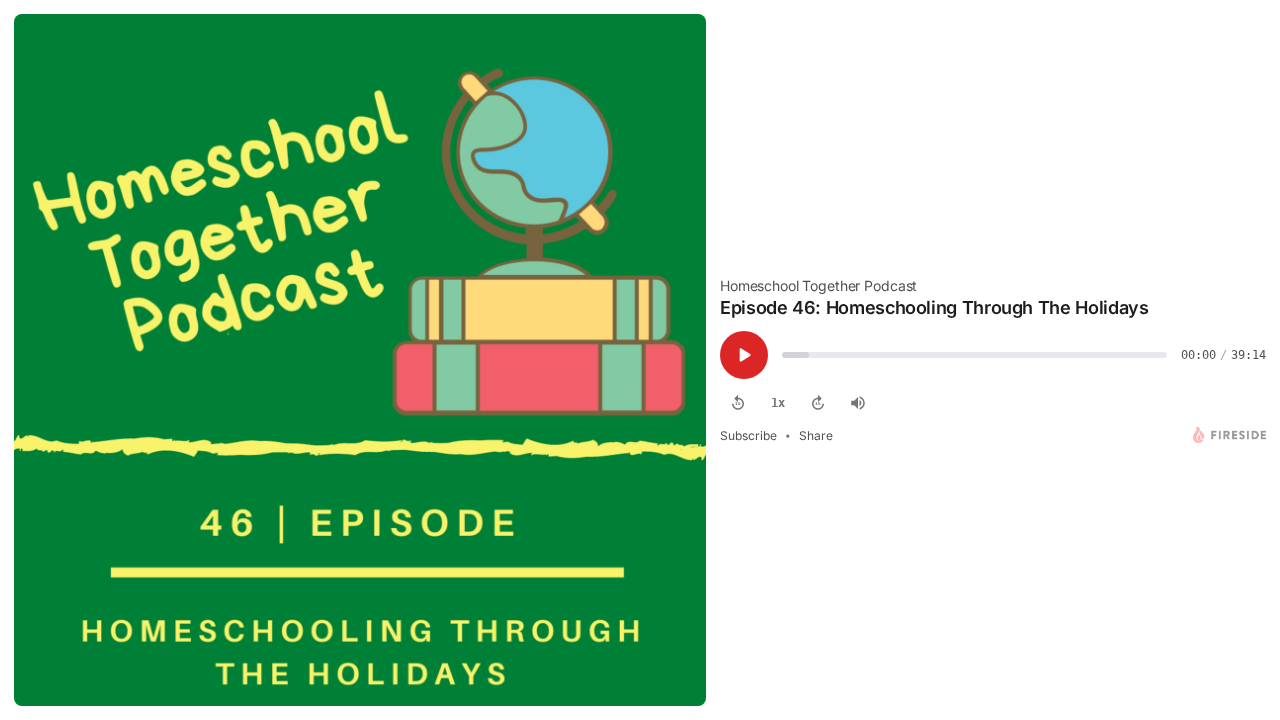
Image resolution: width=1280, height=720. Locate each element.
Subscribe (748, 435)
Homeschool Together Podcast (818, 285)
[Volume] (858, 403)
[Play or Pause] (744, 355)
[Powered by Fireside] (1229, 435)
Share (816, 435)
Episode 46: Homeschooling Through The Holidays (934, 307)
